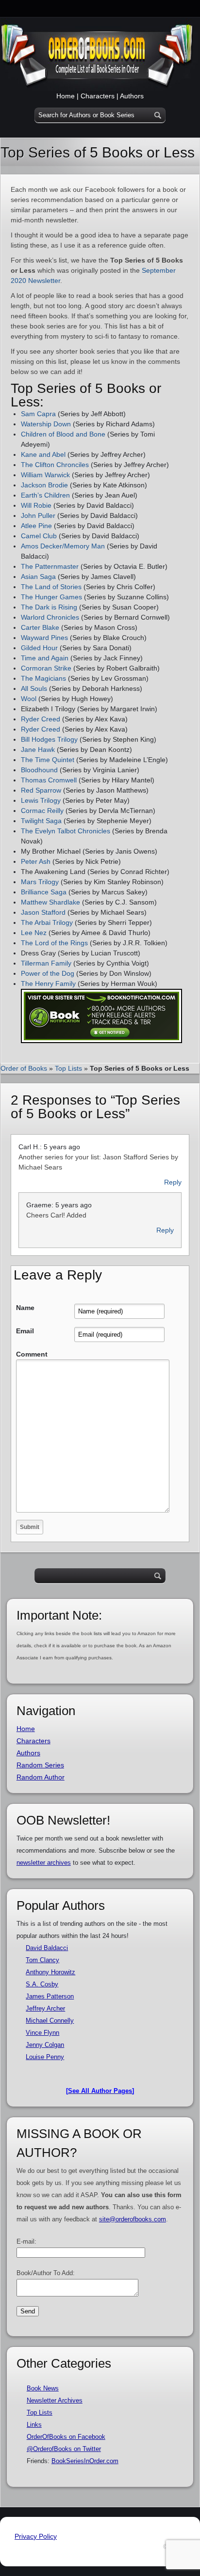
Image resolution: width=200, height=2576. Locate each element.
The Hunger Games (51, 597)
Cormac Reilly (42, 811)
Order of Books (24, 1068)
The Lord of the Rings (54, 943)
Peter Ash (36, 861)
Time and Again (45, 658)
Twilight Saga (41, 821)
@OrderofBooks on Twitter (64, 2449)
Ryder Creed (41, 719)
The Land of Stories (51, 587)
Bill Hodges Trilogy (49, 739)
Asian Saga (38, 577)
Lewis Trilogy (41, 800)
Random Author (41, 1777)
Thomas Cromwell (49, 780)
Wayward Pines (44, 638)
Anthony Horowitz (50, 1972)
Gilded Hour (39, 648)
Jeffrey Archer (45, 2008)
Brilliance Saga (44, 892)
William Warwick (45, 475)
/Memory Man (83, 546)
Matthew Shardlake (50, 902)
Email (25, 1331)
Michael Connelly (50, 2021)
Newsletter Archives (55, 2400)
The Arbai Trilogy (47, 922)
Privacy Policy (36, 2536)
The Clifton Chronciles (55, 465)
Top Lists (68, 1068)
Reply (173, 1182)
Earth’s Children (45, 495)
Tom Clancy (42, 1960)
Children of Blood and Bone (63, 434)
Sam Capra (39, 414)
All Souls (34, 688)
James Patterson (50, 1996)
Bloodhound (39, 770)
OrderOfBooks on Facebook (66, 2437)
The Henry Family (48, 984)
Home (66, 96)
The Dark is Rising (49, 607)
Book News (43, 2388)
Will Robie (36, 505)
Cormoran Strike (46, 668)
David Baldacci (47, 1948)
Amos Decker (42, 546)
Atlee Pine (36, 526)
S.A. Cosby (42, 1984)
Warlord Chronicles (50, 617)
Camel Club (39, 536)
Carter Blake (40, 627)
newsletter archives (44, 1863)
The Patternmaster (50, 566)
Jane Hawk (38, 749)
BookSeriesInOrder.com (85, 2461)
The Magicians (43, 678)
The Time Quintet (48, 760)
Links (34, 2425)
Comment (32, 1354)
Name (25, 1308)
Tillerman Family (46, 963)
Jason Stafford (43, 912)
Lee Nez (34, 933)
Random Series (40, 1765)
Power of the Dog (48, 973)
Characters (98, 96)
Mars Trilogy (40, 882)
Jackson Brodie (44, 485)
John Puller (38, 515)
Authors (132, 96)
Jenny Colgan (45, 2045)
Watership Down (46, 424)
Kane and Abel (43, 454)
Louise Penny (45, 2057)
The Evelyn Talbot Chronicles (66, 831)
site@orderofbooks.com (133, 2219)
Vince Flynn (42, 2033)
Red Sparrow (41, 790)
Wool (29, 699)
